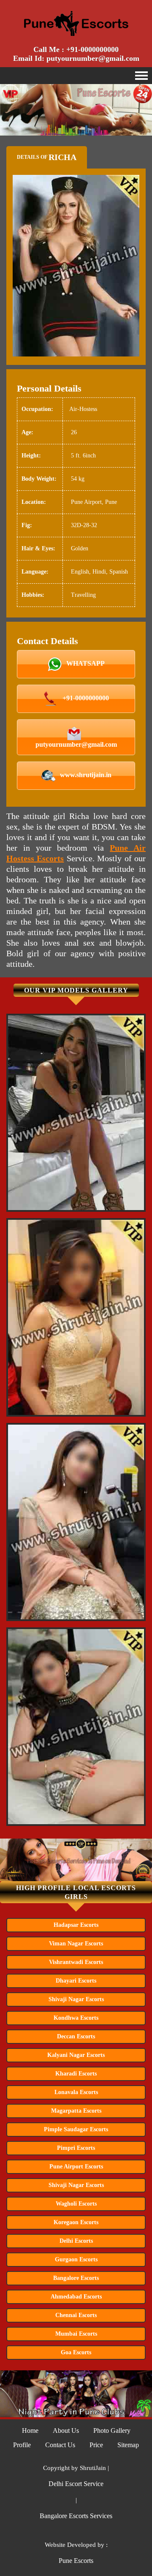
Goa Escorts (76, 2352)
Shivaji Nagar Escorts (76, 1999)
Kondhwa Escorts (76, 2018)
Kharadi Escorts (76, 2074)
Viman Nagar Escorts (76, 1944)
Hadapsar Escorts (76, 1925)
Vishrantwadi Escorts (76, 1962)
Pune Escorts (76, 2561)
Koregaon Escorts (76, 2222)
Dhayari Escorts (76, 1981)
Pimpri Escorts (76, 2148)
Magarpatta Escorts (76, 2111)
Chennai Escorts (76, 2315)
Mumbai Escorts (76, 2334)
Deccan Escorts (76, 2036)
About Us (66, 2430)
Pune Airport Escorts (76, 2167)
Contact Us (60, 2445)
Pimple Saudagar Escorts (76, 2129)
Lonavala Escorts (76, 2092)
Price (96, 2445)
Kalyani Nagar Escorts (76, 2055)
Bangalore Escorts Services (76, 2516)
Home (30, 2430)
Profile (22, 2445)
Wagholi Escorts (76, 2204)
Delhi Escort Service (76, 2484)
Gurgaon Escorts (76, 2259)
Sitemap (128, 2445)
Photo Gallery (112, 2430)
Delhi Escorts (76, 2241)
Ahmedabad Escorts (76, 2297)
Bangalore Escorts (76, 2278)
